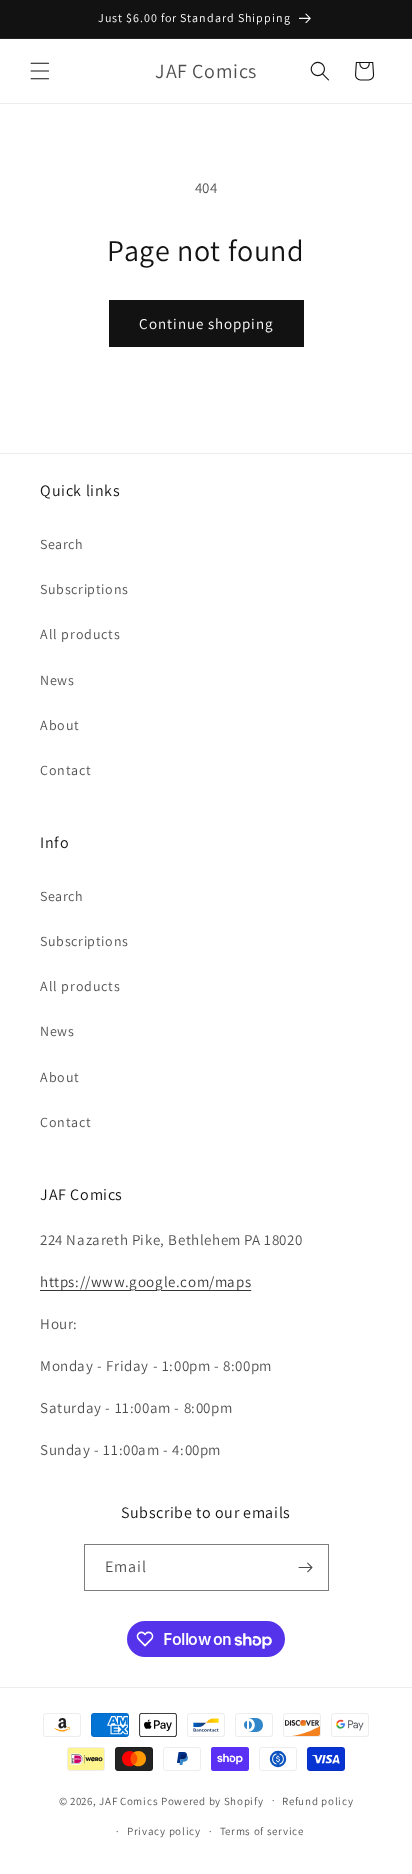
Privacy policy (164, 1831)
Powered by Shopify (212, 1800)
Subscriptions (84, 589)
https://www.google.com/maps (145, 1281)
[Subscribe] (306, 1567)
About (60, 725)
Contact (65, 770)
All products (80, 634)
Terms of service (262, 1831)
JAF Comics (128, 1800)
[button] (40, 71)
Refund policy (317, 1801)
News (57, 680)
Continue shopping (206, 323)
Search (62, 544)
